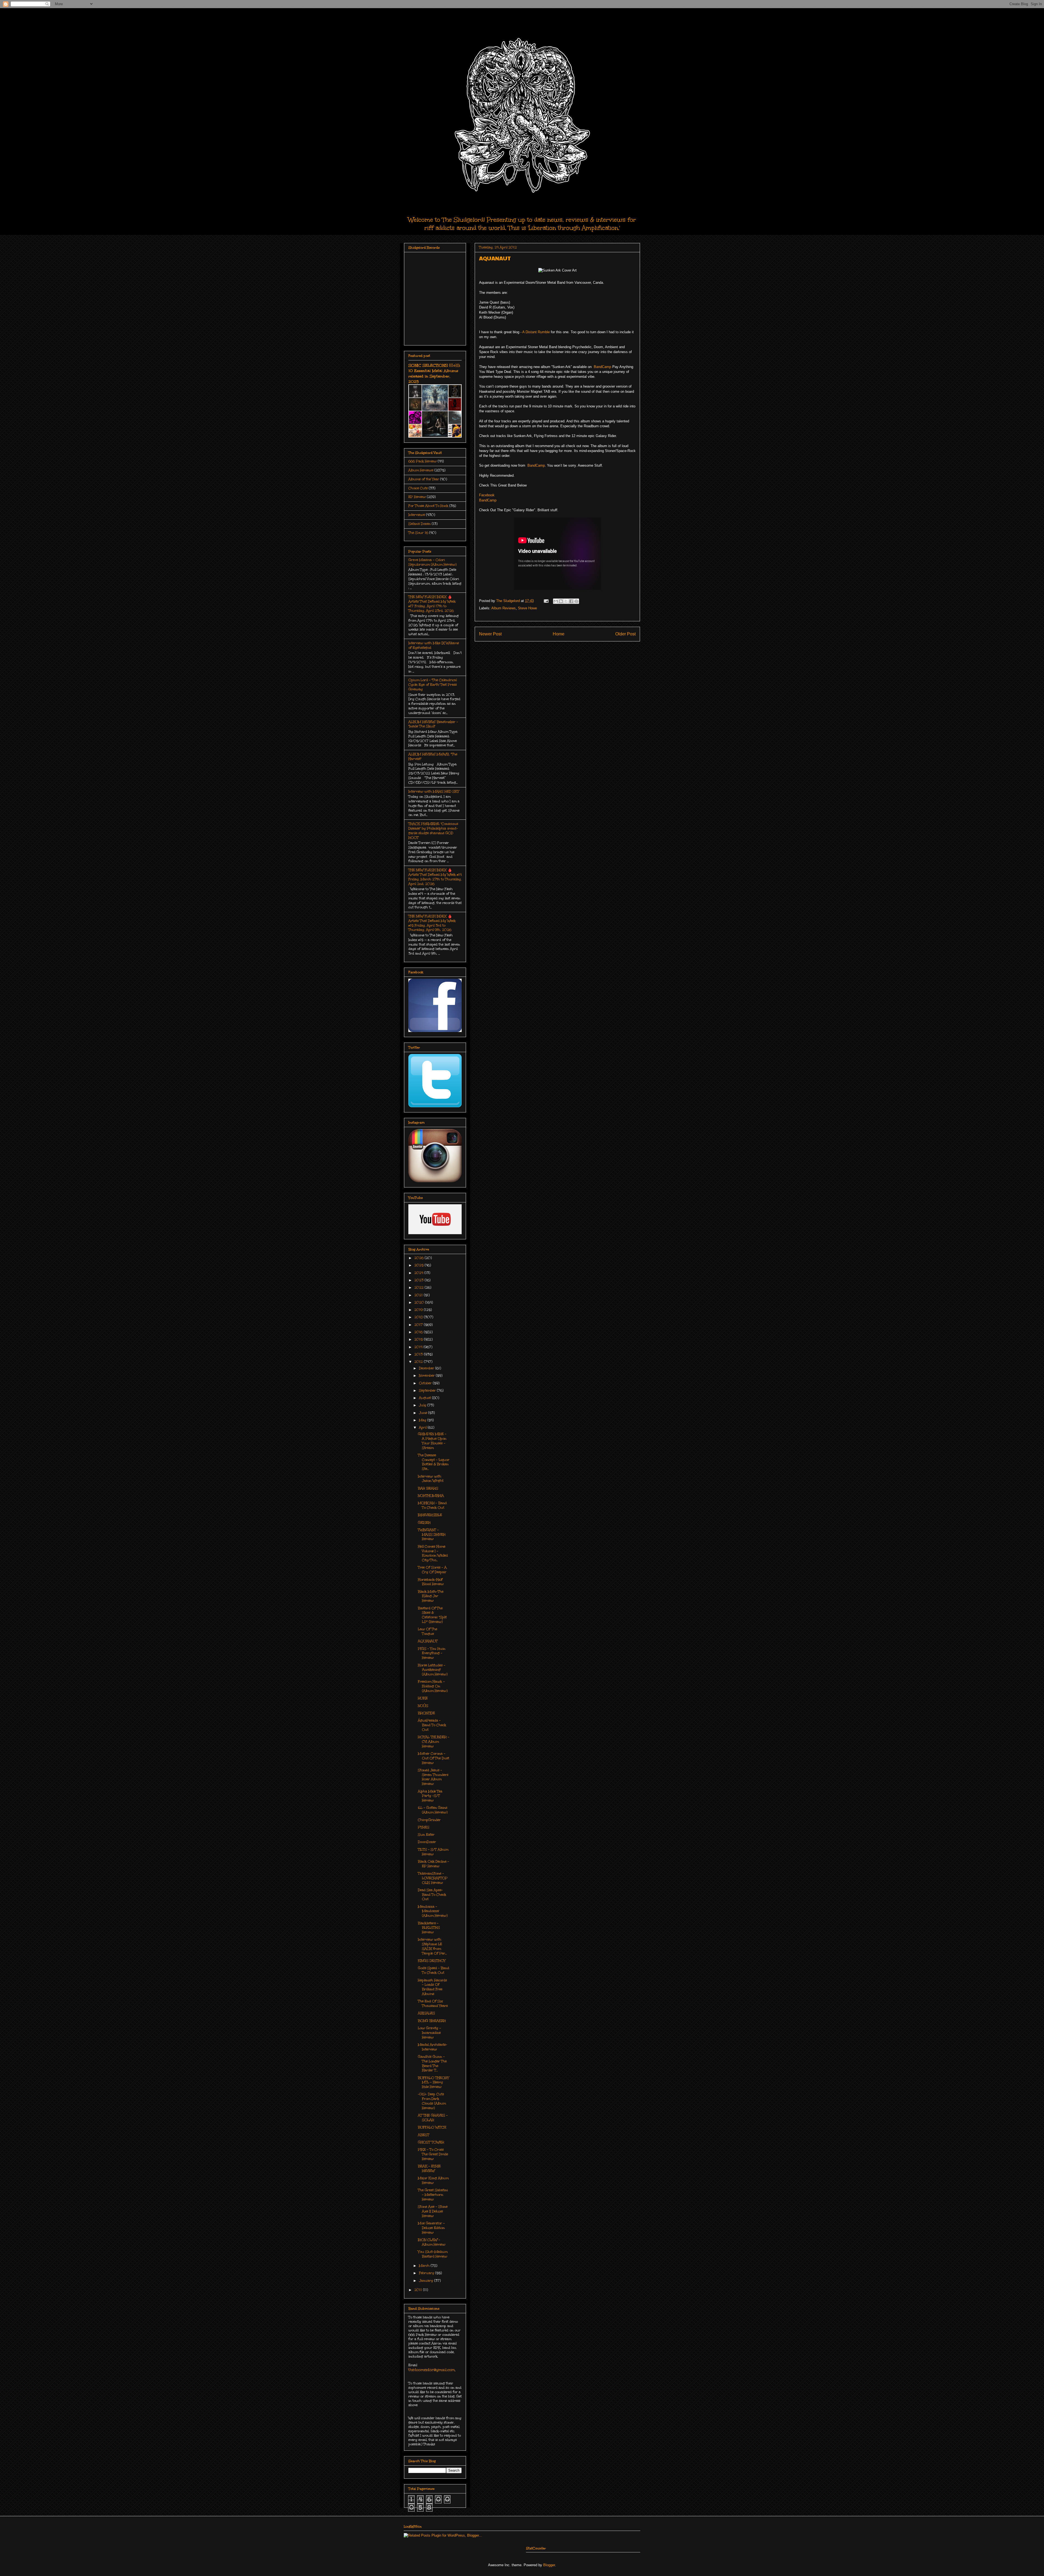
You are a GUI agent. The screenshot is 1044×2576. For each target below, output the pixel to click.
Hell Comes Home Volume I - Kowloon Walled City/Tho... (433, 1553)
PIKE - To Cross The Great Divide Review (433, 2154)
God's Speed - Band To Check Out (434, 1970)
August (425, 1398)
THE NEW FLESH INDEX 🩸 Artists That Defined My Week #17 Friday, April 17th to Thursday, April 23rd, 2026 (432, 604)
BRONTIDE (426, 1713)
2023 (420, 1280)
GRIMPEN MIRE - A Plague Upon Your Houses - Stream (432, 1441)
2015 (419, 1339)
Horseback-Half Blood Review (431, 1582)
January (427, 2281)
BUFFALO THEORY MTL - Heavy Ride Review (434, 2082)
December (427, 1368)
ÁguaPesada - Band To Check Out (432, 1725)
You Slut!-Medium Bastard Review (433, 2254)
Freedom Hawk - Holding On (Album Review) (433, 1686)
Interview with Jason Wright (431, 1479)
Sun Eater (426, 1835)
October (426, 1383)
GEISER (424, 1523)
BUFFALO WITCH (432, 2127)
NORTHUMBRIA (431, 1496)
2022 (420, 1287)
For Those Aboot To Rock (428, 506)
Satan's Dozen (420, 524)
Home (559, 634)
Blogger (549, 2565)
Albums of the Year (424, 479)
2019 (419, 1310)
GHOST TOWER (431, 2142)
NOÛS (423, 1706)
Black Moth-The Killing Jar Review (431, 1596)
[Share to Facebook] (571, 601)
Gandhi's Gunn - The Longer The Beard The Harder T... (432, 2063)
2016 (419, 1332)
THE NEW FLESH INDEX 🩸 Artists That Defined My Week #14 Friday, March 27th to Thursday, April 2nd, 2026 (435, 877)
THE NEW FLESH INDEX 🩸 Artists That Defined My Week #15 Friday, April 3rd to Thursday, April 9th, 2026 (432, 923)
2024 (419, 1273)
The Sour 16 (418, 533)
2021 (419, 1295)
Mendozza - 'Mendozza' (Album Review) (433, 1911)
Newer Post (490, 634)
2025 (420, 1265)
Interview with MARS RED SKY (434, 791)
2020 (420, 1302)
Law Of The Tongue (428, 1631)
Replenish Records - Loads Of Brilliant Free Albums (432, 1987)
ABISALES (426, 2013)
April (423, 1427)
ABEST (424, 2135)
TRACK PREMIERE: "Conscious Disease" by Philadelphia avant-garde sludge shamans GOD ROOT (433, 831)
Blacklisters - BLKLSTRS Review (429, 1928)
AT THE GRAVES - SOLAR (433, 2118)
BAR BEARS (428, 1488)
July (423, 1405)
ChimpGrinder (429, 1820)
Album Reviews (504, 608)
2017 (419, 1325)
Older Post (625, 634)
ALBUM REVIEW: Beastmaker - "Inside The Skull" (433, 724)
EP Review (417, 497)
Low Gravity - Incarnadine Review (429, 2033)
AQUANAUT (428, 1641)
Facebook (487, 495)
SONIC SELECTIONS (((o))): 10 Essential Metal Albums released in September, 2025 (434, 373)
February (427, 2273)
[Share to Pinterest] (576, 601)
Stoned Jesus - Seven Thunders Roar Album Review (433, 1777)
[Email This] (556, 601)
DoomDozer (427, 1842)
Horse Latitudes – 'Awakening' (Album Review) (433, 1670)
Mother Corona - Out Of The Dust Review (434, 1758)
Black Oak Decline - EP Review (434, 1864)
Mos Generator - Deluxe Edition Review (431, 2228)
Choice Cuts (418, 488)
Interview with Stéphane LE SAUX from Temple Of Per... (432, 1946)
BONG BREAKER (432, 2021)
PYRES (424, 1827)
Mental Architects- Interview (433, 2047)
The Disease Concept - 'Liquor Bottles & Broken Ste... (434, 1462)
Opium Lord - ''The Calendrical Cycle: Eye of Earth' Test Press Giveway (433, 685)
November (427, 1376)
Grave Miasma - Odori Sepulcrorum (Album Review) (432, 562)
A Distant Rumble (536, 332)
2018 (419, 1317)
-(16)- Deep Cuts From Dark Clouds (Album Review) (432, 2101)
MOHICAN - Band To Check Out (432, 1505)
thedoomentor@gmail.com (432, 2370)
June (424, 1413)
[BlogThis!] (561, 601)
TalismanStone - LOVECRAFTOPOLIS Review (433, 1878)
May (423, 1420)
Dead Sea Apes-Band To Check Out (432, 1895)
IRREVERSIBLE (430, 1515)
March (425, 2266)
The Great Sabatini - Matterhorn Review (433, 2195)
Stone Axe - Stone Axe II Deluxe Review (433, 2211)
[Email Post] (546, 601)
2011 (419, 2290)
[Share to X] (566, 601)
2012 (419, 1362)
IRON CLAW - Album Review (432, 2242)
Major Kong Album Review (433, 2180)
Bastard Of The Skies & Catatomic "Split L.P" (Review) (432, 1615)
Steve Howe (527, 608)
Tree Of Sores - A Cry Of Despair (432, 1570)
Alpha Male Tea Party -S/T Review (430, 1796)
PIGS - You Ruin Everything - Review (432, 1653)
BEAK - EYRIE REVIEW (429, 2168)
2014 (419, 1347)
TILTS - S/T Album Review (433, 1852)
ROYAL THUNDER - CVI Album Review (434, 1742)
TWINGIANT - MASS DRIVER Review (432, 1535)
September (428, 1390)
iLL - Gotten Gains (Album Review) (433, 1810)
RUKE (423, 1698)
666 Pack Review (422, 461)
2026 (420, 1258)
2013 (419, 1354)
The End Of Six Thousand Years (433, 2003)
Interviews (417, 515)
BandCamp (602, 367)
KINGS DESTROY (432, 1961)
